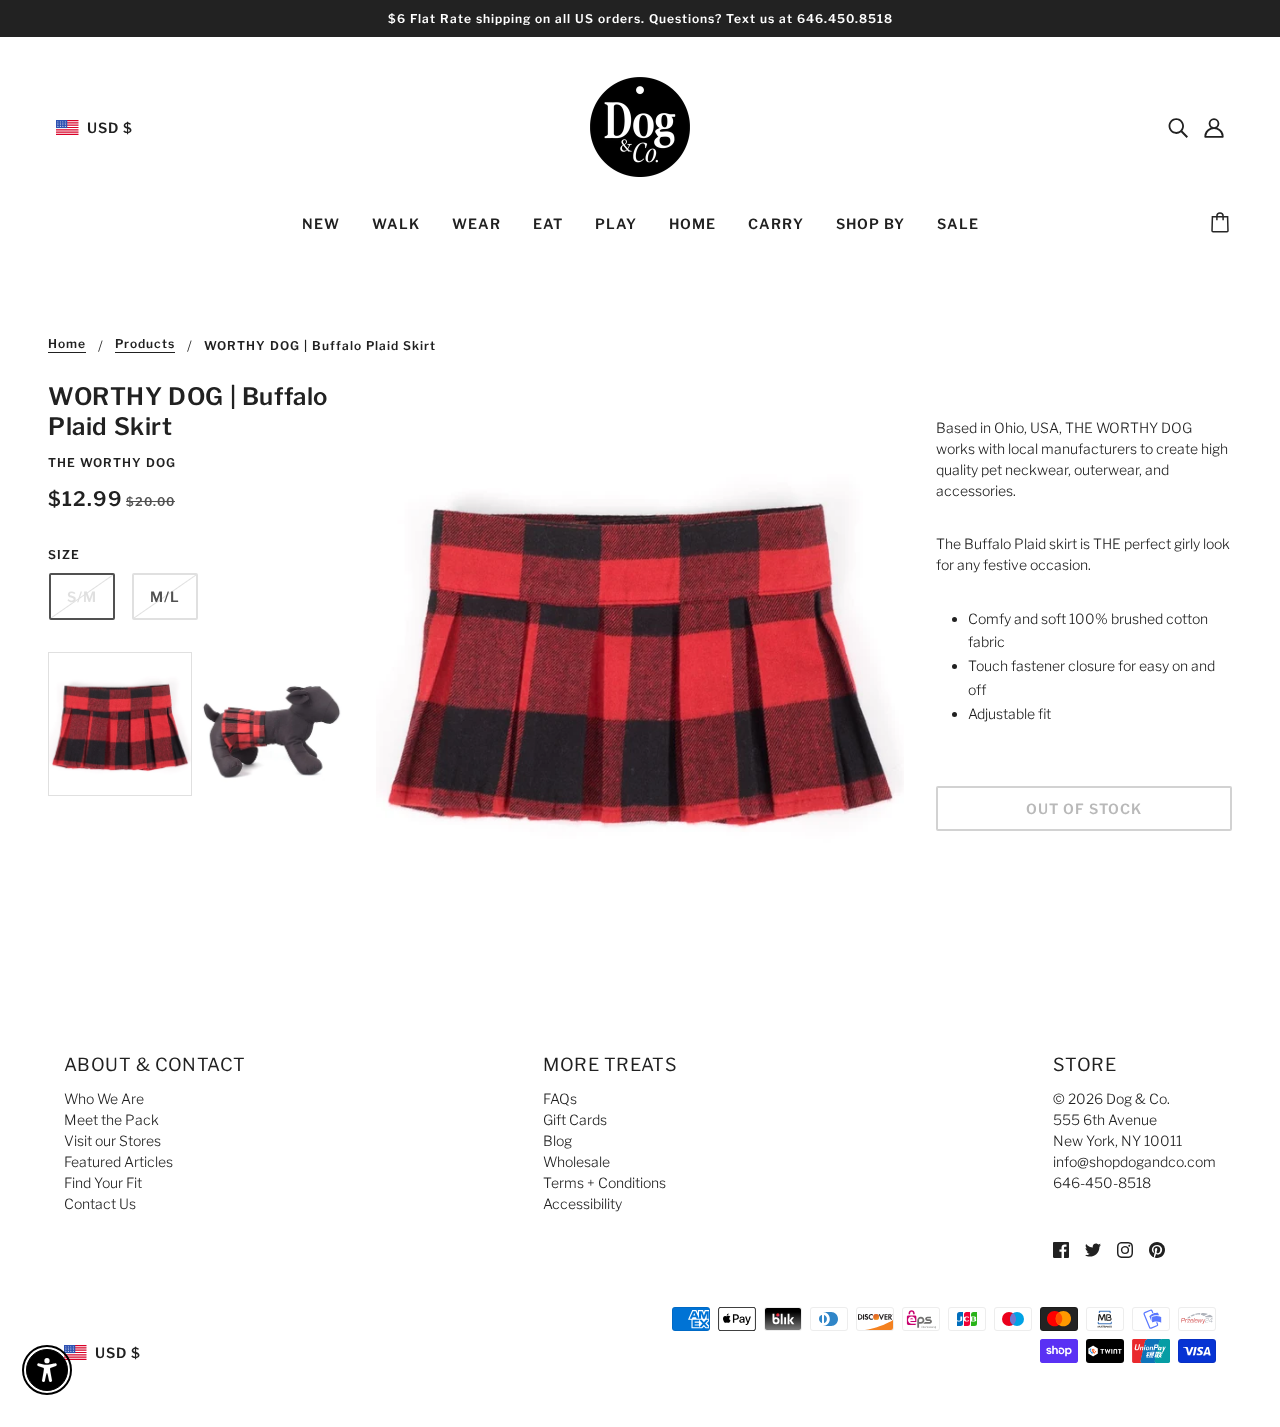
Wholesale (576, 1161)
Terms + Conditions (604, 1182)
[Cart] (1223, 224)
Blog (557, 1140)
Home (67, 344)
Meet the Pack (111, 1119)
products (145, 344)
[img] (1178, 127)
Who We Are (104, 1098)
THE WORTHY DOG (112, 462)
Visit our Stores (112, 1140)
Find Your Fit (103, 1182)
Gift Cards (575, 1119)
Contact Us (100, 1203)
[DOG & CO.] (640, 125)
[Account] (1214, 127)
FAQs (560, 1098)
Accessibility (582, 1203)
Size (64, 554)
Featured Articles (118, 1161)
